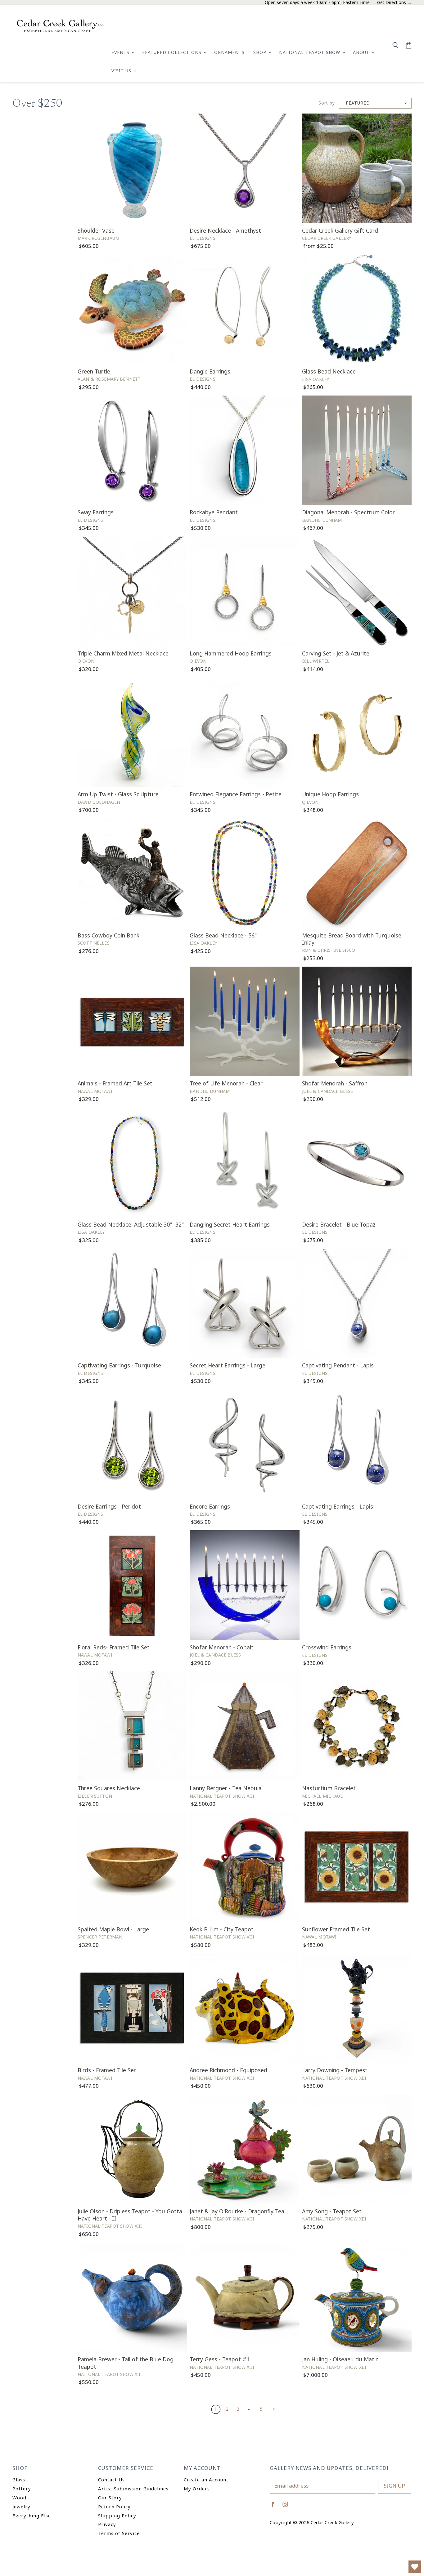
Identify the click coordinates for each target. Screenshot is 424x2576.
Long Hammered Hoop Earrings (231, 653)
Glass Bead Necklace (329, 371)
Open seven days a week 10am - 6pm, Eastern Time (317, 3)
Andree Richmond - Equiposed (228, 2070)
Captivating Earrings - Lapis (338, 1506)
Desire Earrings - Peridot (109, 1506)
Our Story (110, 2498)
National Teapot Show (310, 52)
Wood (19, 2498)
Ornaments (229, 52)
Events (121, 52)
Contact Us (111, 2480)
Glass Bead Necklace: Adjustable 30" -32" (131, 1224)
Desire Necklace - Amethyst (225, 230)
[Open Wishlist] (415, 2567)
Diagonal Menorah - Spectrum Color (348, 512)
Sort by (327, 103)
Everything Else (32, 2516)
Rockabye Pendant (214, 512)
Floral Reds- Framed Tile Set (114, 1647)
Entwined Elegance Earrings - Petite (236, 794)
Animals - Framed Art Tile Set (115, 1083)
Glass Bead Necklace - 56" (223, 935)
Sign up (394, 2486)
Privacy (107, 2524)
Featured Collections (173, 52)
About (362, 52)
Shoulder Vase (96, 230)
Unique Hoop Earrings (330, 794)
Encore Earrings (210, 1506)
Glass (19, 2480)
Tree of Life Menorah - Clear (226, 1083)
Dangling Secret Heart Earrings (230, 1224)
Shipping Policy (117, 2516)
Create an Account (206, 2480)
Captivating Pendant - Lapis (338, 1365)
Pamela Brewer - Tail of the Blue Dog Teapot (126, 2363)
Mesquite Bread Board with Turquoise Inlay (352, 939)
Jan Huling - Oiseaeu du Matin (340, 2359)
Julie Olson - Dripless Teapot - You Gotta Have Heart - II (130, 2215)
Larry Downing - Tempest (335, 2070)
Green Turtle (94, 371)
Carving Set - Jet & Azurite (336, 653)
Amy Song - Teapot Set (332, 2211)
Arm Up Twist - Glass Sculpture (118, 794)
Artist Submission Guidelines (133, 2489)
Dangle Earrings (210, 371)
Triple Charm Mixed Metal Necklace (123, 653)
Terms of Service (119, 2533)
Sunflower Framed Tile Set (336, 1929)
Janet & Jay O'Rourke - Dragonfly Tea (237, 2211)
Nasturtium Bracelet (329, 1788)
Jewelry (21, 2507)
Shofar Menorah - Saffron (335, 1083)
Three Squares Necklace (109, 1788)
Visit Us (122, 71)
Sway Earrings (96, 512)
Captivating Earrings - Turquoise (119, 1365)
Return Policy (114, 2507)
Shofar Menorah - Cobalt (222, 1647)
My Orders (197, 2489)
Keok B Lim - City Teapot (222, 1929)
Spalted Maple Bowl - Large (113, 1929)
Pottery (22, 2489)
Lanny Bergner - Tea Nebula (226, 1788)
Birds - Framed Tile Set (107, 2070)
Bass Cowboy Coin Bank (108, 935)
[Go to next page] (273, 2409)
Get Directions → (394, 3)
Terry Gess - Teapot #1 (220, 2359)
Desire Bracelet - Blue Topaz (339, 1224)
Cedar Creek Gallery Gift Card (340, 230)
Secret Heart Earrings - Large (228, 1365)
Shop (261, 52)
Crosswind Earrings (327, 1647)
